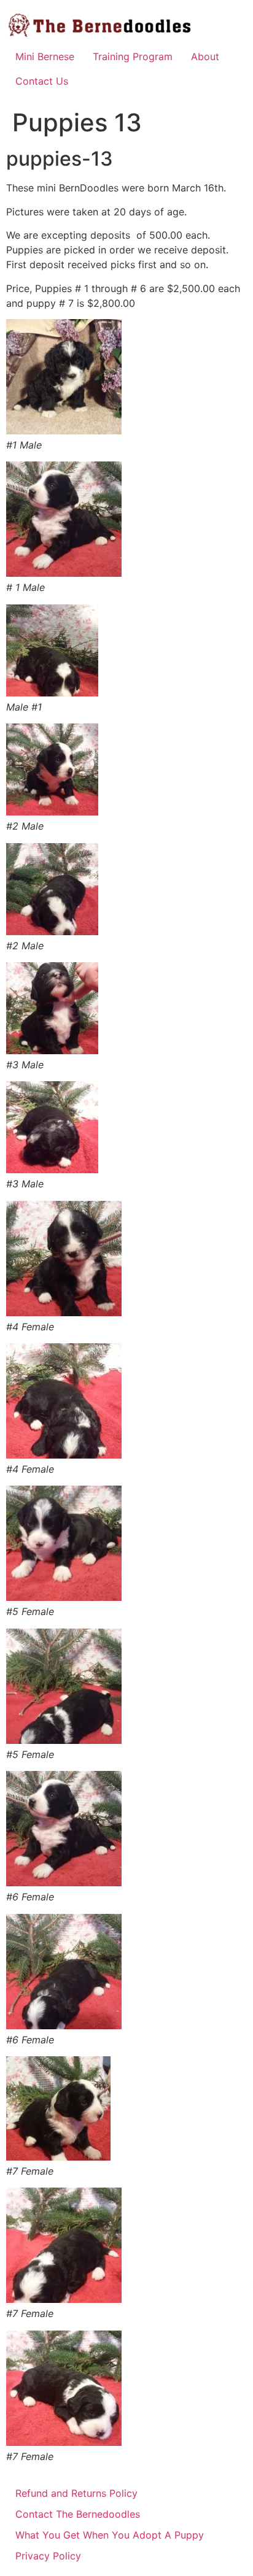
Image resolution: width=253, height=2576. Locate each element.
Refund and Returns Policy (76, 2493)
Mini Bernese (45, 56)
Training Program (133, 56)
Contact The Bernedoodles (78, 2514)
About (205, 56)
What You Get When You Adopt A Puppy (110, 2535)
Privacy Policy (48, 2556)
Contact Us (42, 81)
